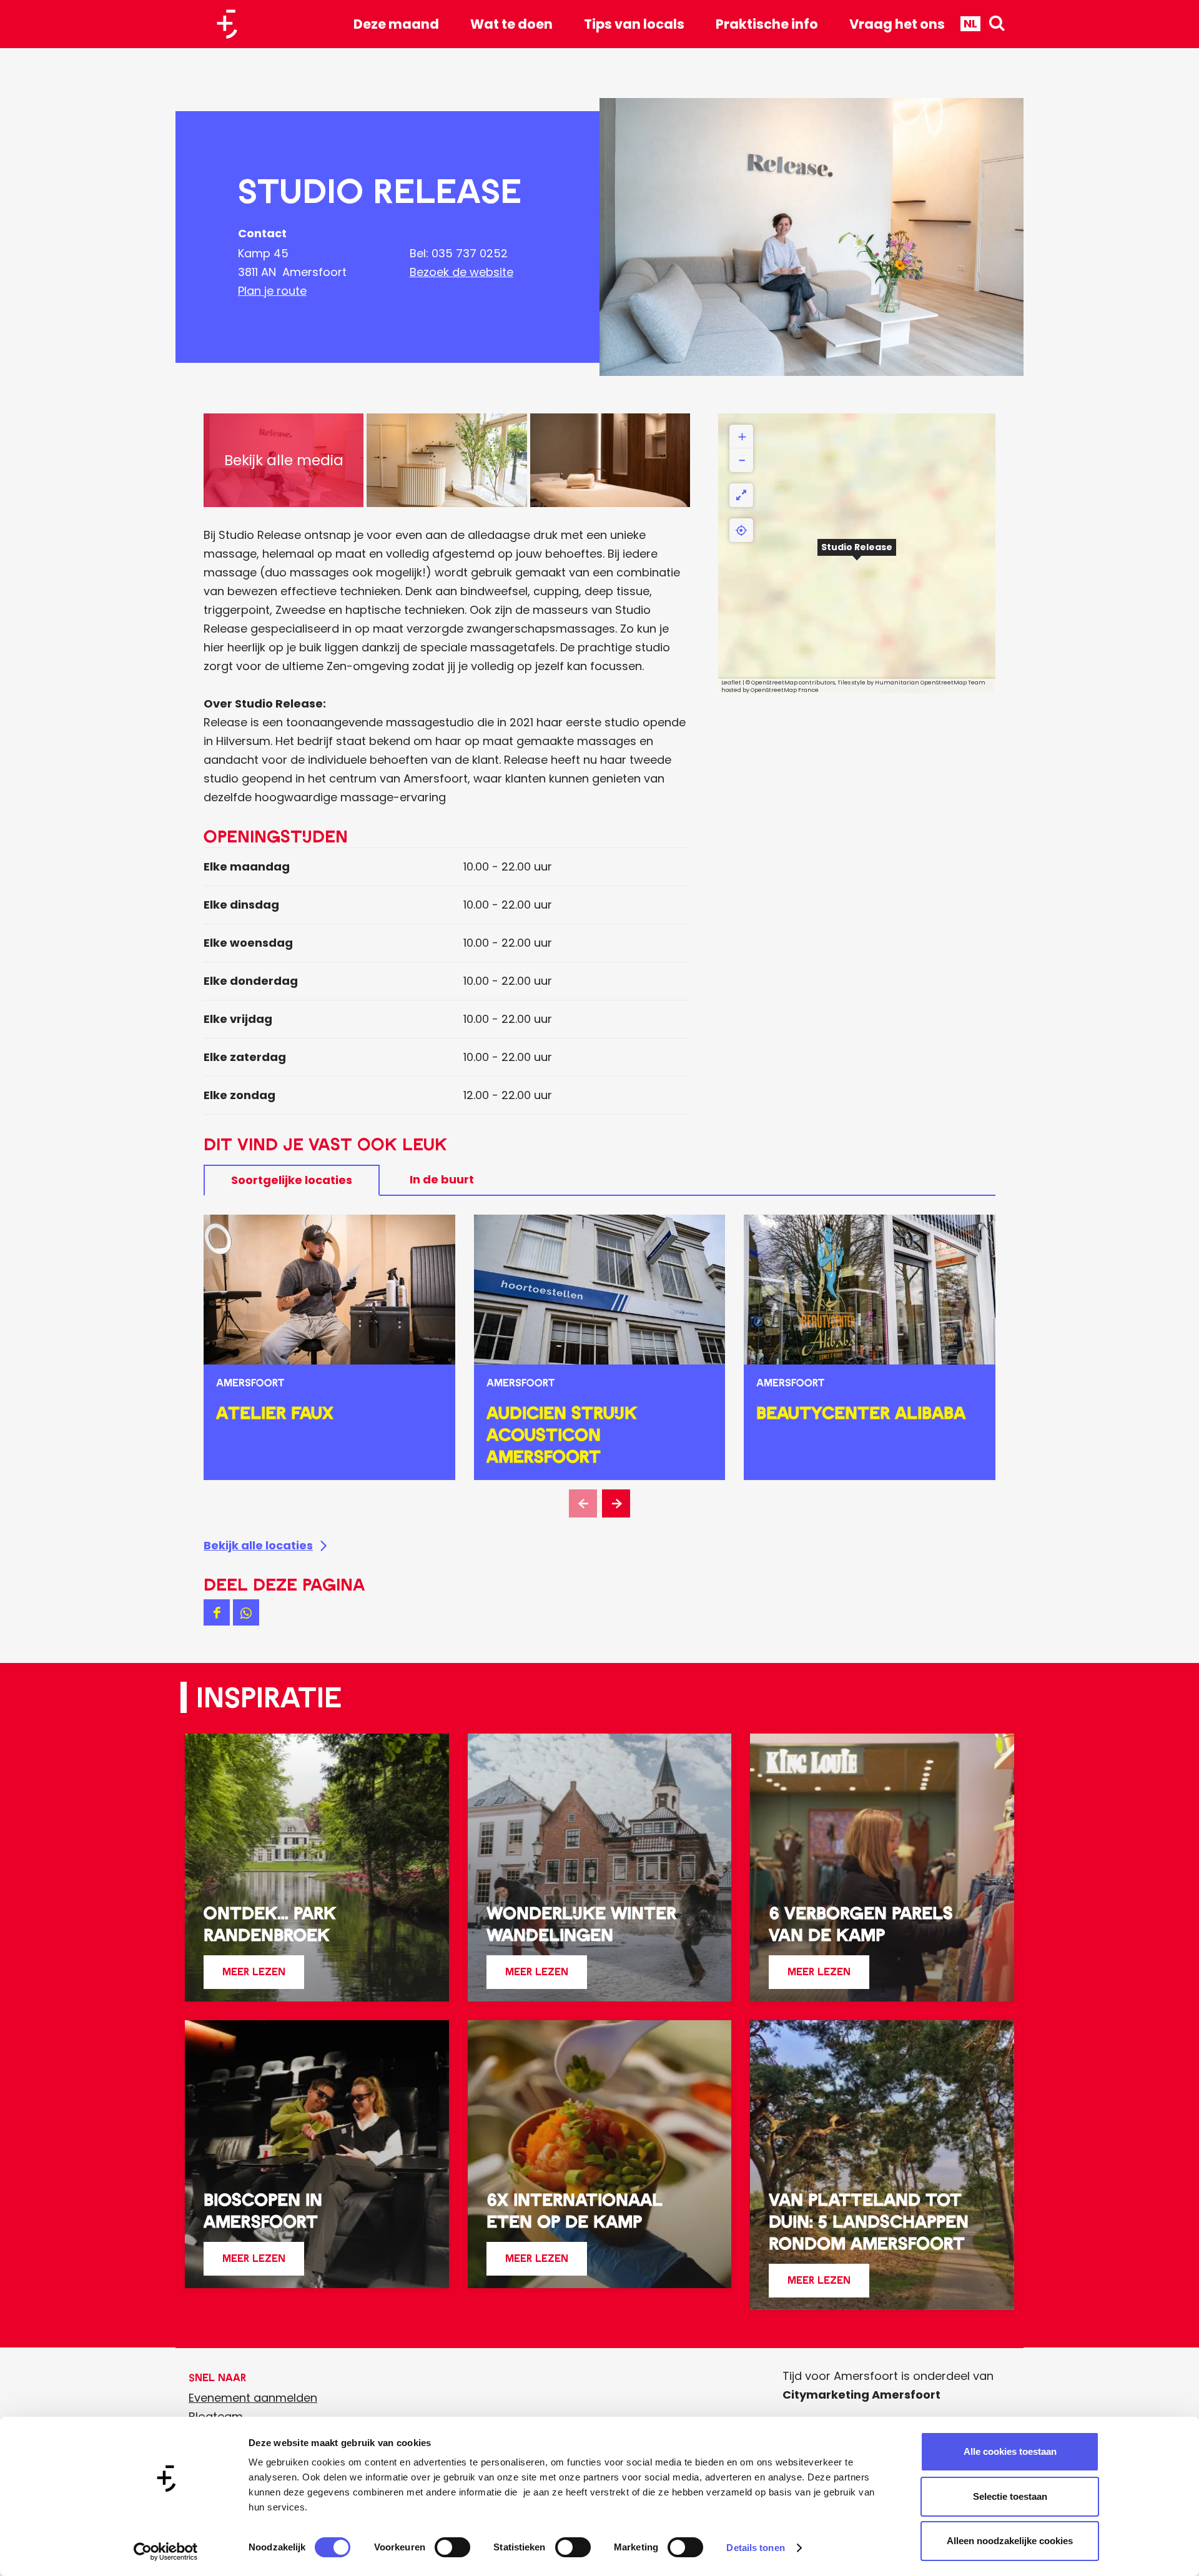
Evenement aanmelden (253, 2398)
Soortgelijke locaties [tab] (292, 1180)
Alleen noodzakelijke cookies (1010, 2541)
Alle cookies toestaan (1010, 2451)
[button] (857, 554)
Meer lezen (254, 1977)
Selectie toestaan (1010, 2496)
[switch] (452, 2547)
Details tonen (755, 2548)
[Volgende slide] (616, 1503)
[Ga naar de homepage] (232, 24)
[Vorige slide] (583, 1503)
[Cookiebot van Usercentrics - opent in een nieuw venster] (166, 2552)
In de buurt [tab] (442, 1179)
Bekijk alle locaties (258, 1545)
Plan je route (272, 291)
